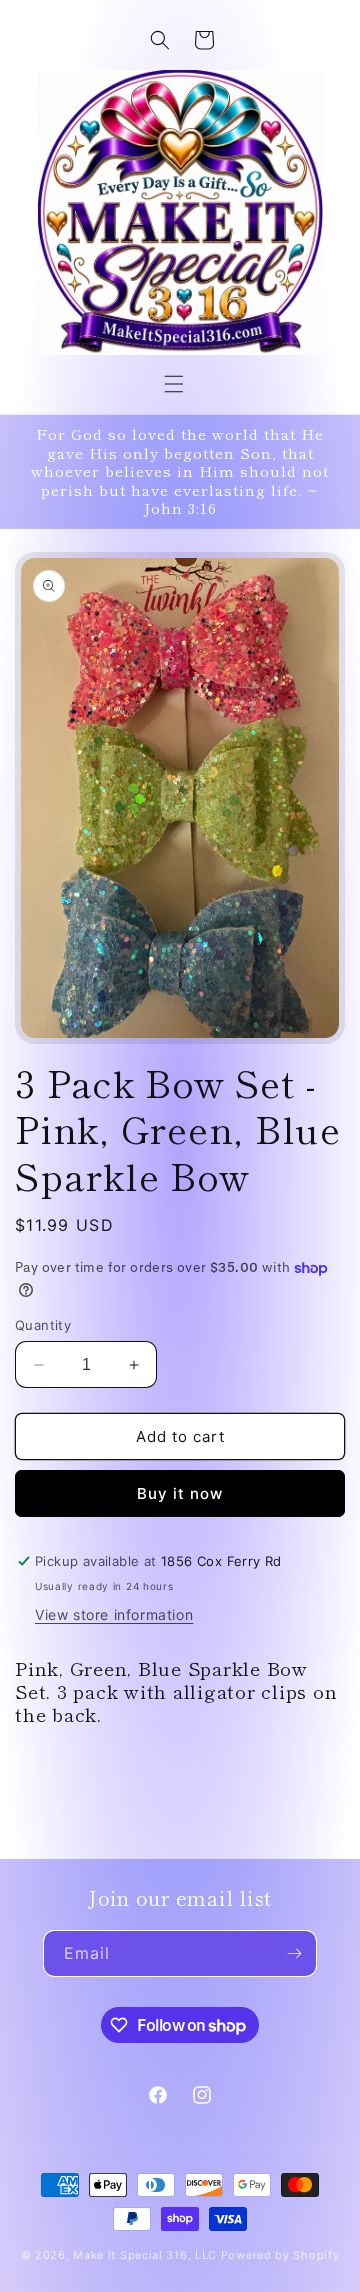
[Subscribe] (294, 1953)
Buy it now (180, 1493)
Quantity (43, 1325)
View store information (114, 1614)
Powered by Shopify (280, 2255)
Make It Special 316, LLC (145, 2255)
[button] (174, 384)
